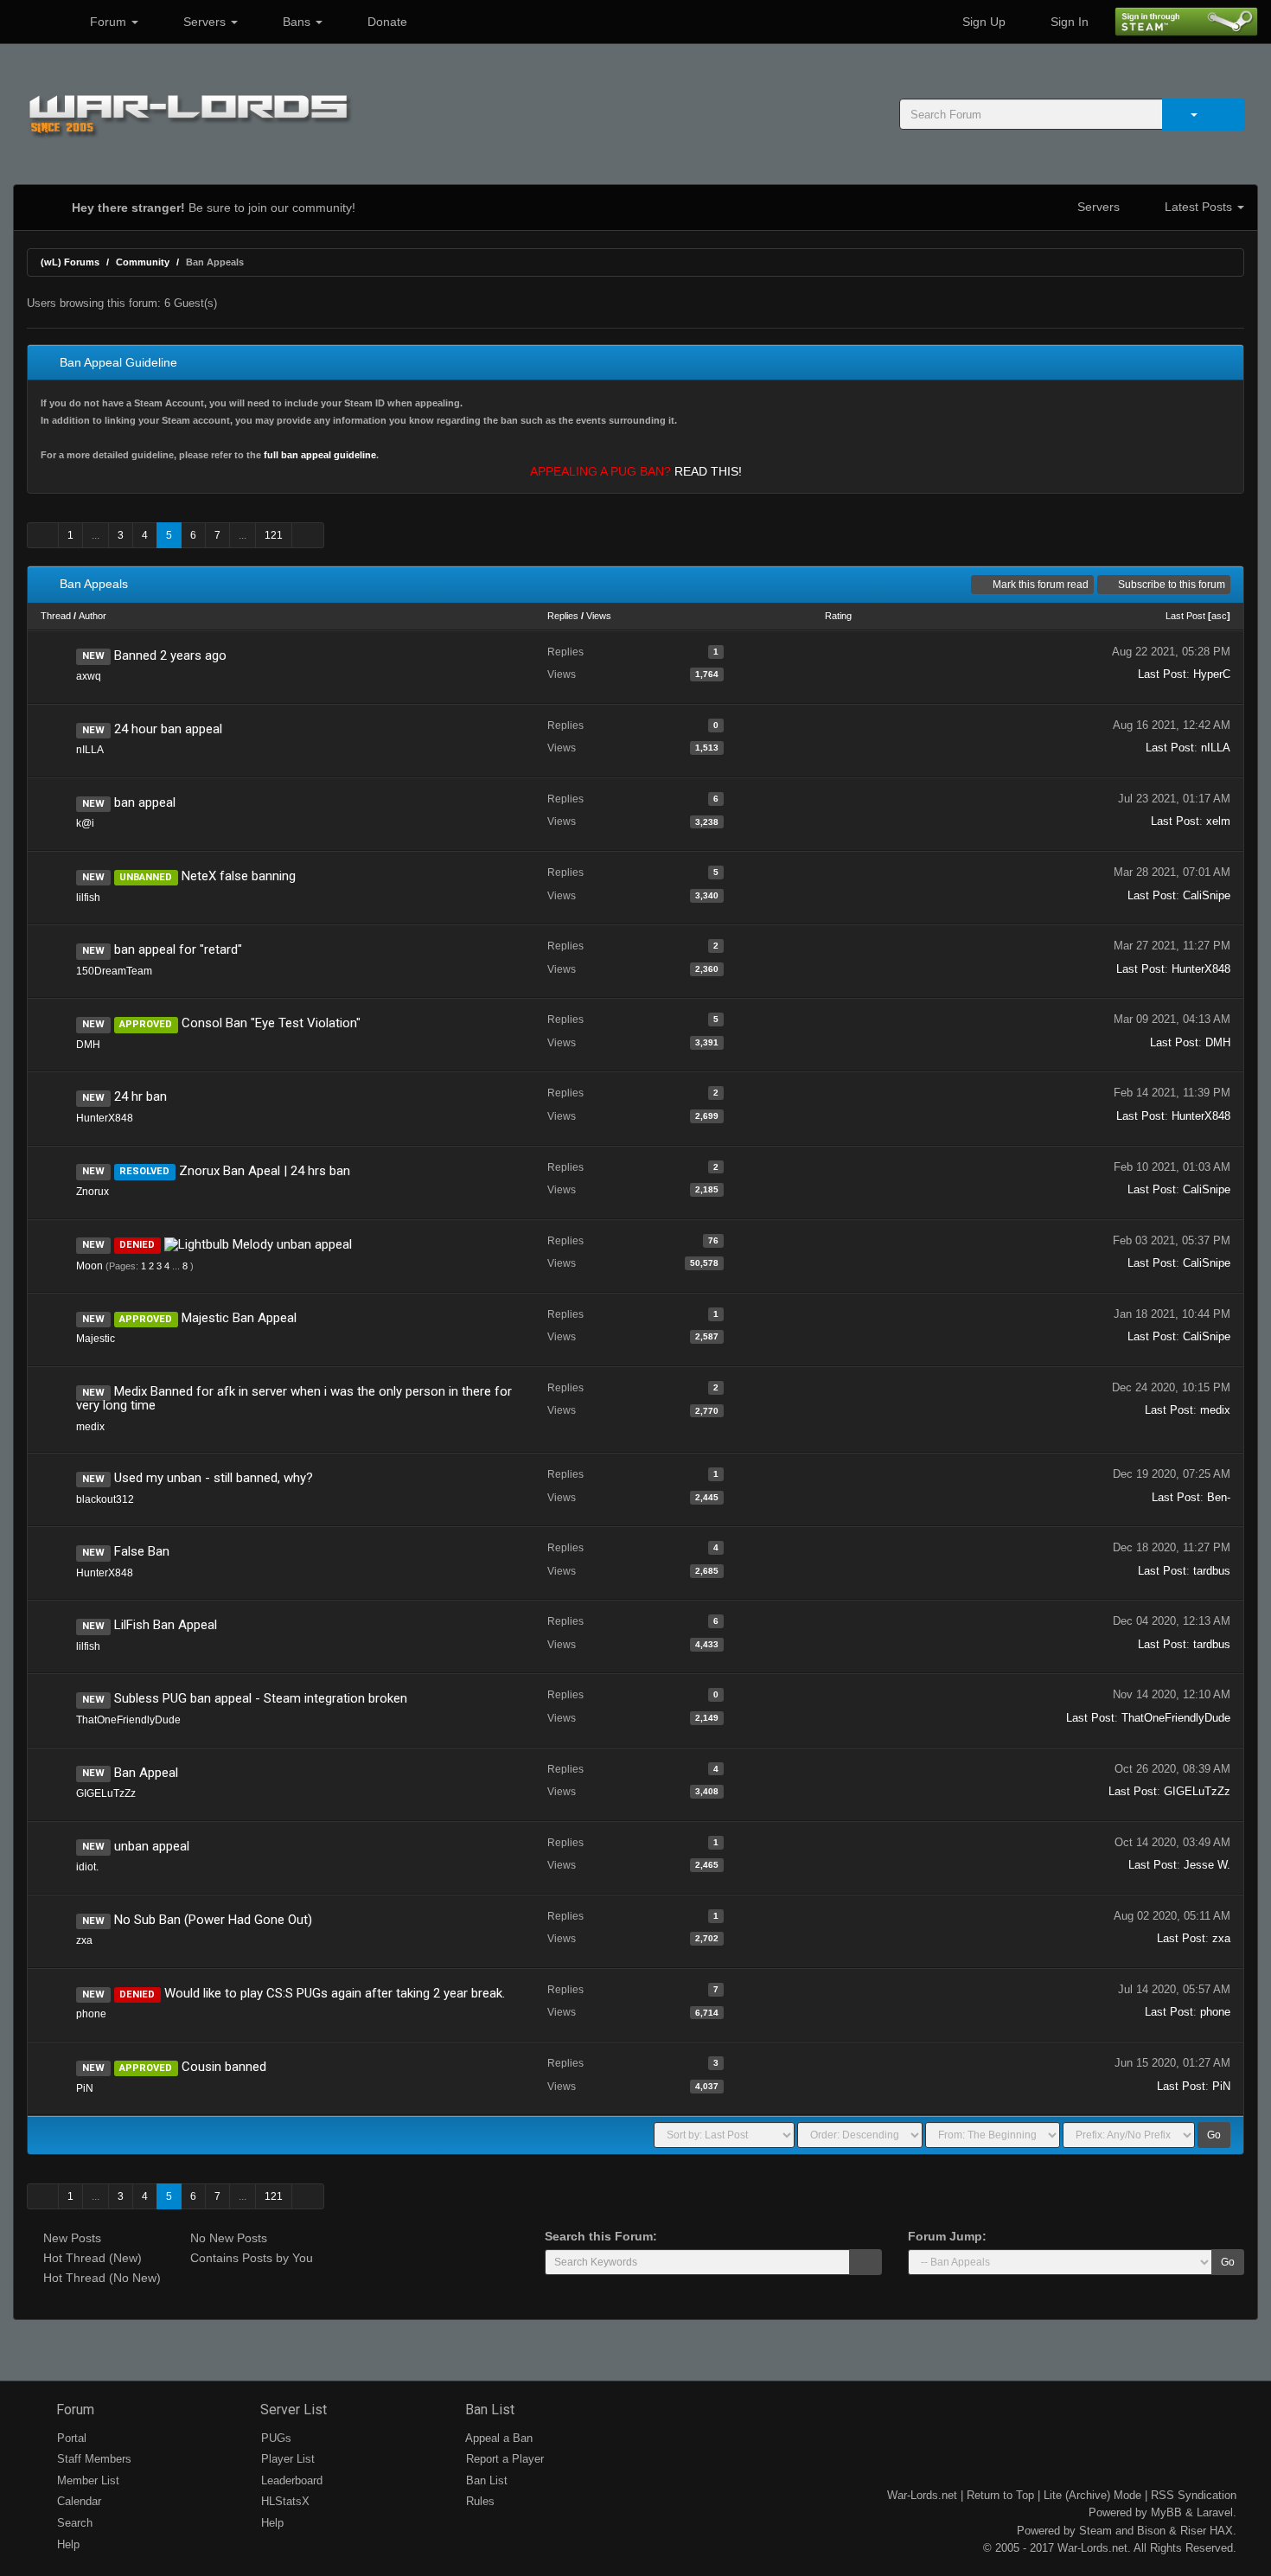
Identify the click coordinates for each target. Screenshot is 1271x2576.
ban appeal (145, 802)
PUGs (275, 2438)
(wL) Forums (70, 262)
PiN (85, 2088)
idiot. (87, 1867)
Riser (1193, 2531)
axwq (89, 676)
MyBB (1166, 2512)
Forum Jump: (947, 2236)
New (93, 657)
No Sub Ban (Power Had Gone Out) (213, 1920)
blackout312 (105, 1499)
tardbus (1212, 1571)
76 (713, 1240)
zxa (84, 1940)
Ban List (488, 2410)
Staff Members (93, 2459)
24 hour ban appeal (168, 729)
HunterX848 (1201, 969)
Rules (479, 2501)
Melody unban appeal (292, 1244)
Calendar (77, 2501)
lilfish (88, 898)
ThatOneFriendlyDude (128, 1720)
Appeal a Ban (498, 2438)
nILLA (90, 750)
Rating (838, 616)
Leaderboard (290, 2480)
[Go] (865, 2262)
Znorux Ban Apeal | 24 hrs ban (265, 1171)
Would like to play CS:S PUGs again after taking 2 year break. (335, 1993)
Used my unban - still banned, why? (214, 1478)
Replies (563, 616)
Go (1214, 2135)
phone (91, 2014)
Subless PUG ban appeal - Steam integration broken (261, 1698)
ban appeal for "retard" (178, 949)
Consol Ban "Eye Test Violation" (271, 1023)
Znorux (93, 1192)
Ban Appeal (146, 1773)
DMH (88, 1045)
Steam (1095, 2531)
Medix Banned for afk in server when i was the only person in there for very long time (294, 1399)
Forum (108, 22)
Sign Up (982, 22)
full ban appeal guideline (320, 455)
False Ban (142, 1551)
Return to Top (1000, 2495)
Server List (292, 2410)
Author (93, 616)
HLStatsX (284, 2501)
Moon (89, 1266)
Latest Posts (1198, 207)
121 (274, 535)
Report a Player (503, 2459)
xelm (1218, 821)
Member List (86, 2480)
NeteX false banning (239, 876)
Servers (204, 22)
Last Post (1185, 616)
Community (143, 262)
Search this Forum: (601, 2236)
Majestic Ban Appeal (239, 1318)
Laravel (1215, 2512)
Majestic (96, 1339)
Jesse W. (1207, 1865)
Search (73, 2523)
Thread (56, 616)
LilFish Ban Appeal (166, 1625)
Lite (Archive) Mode (1092, 2495)
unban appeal (152, 1846)
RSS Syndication (1194, 2495)
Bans (297, 22)
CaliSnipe (1207, 895)
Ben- (1219, 1497)
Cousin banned (224, 2067)
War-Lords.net (922, 2495)
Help (67, 2544)
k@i (85, 823)
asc (1219, 616)
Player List (286, 2459)
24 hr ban (141, 1096)
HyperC (1212, 674)
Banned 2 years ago (170, 655)
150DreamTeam (114, 971)
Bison (1151, 2531)
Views (599, 616)
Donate (386, 22)
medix (90, 1427)
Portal (70, 2438)
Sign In (1068, 22)
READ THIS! (708, 471)
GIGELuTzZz (106, 1793)
